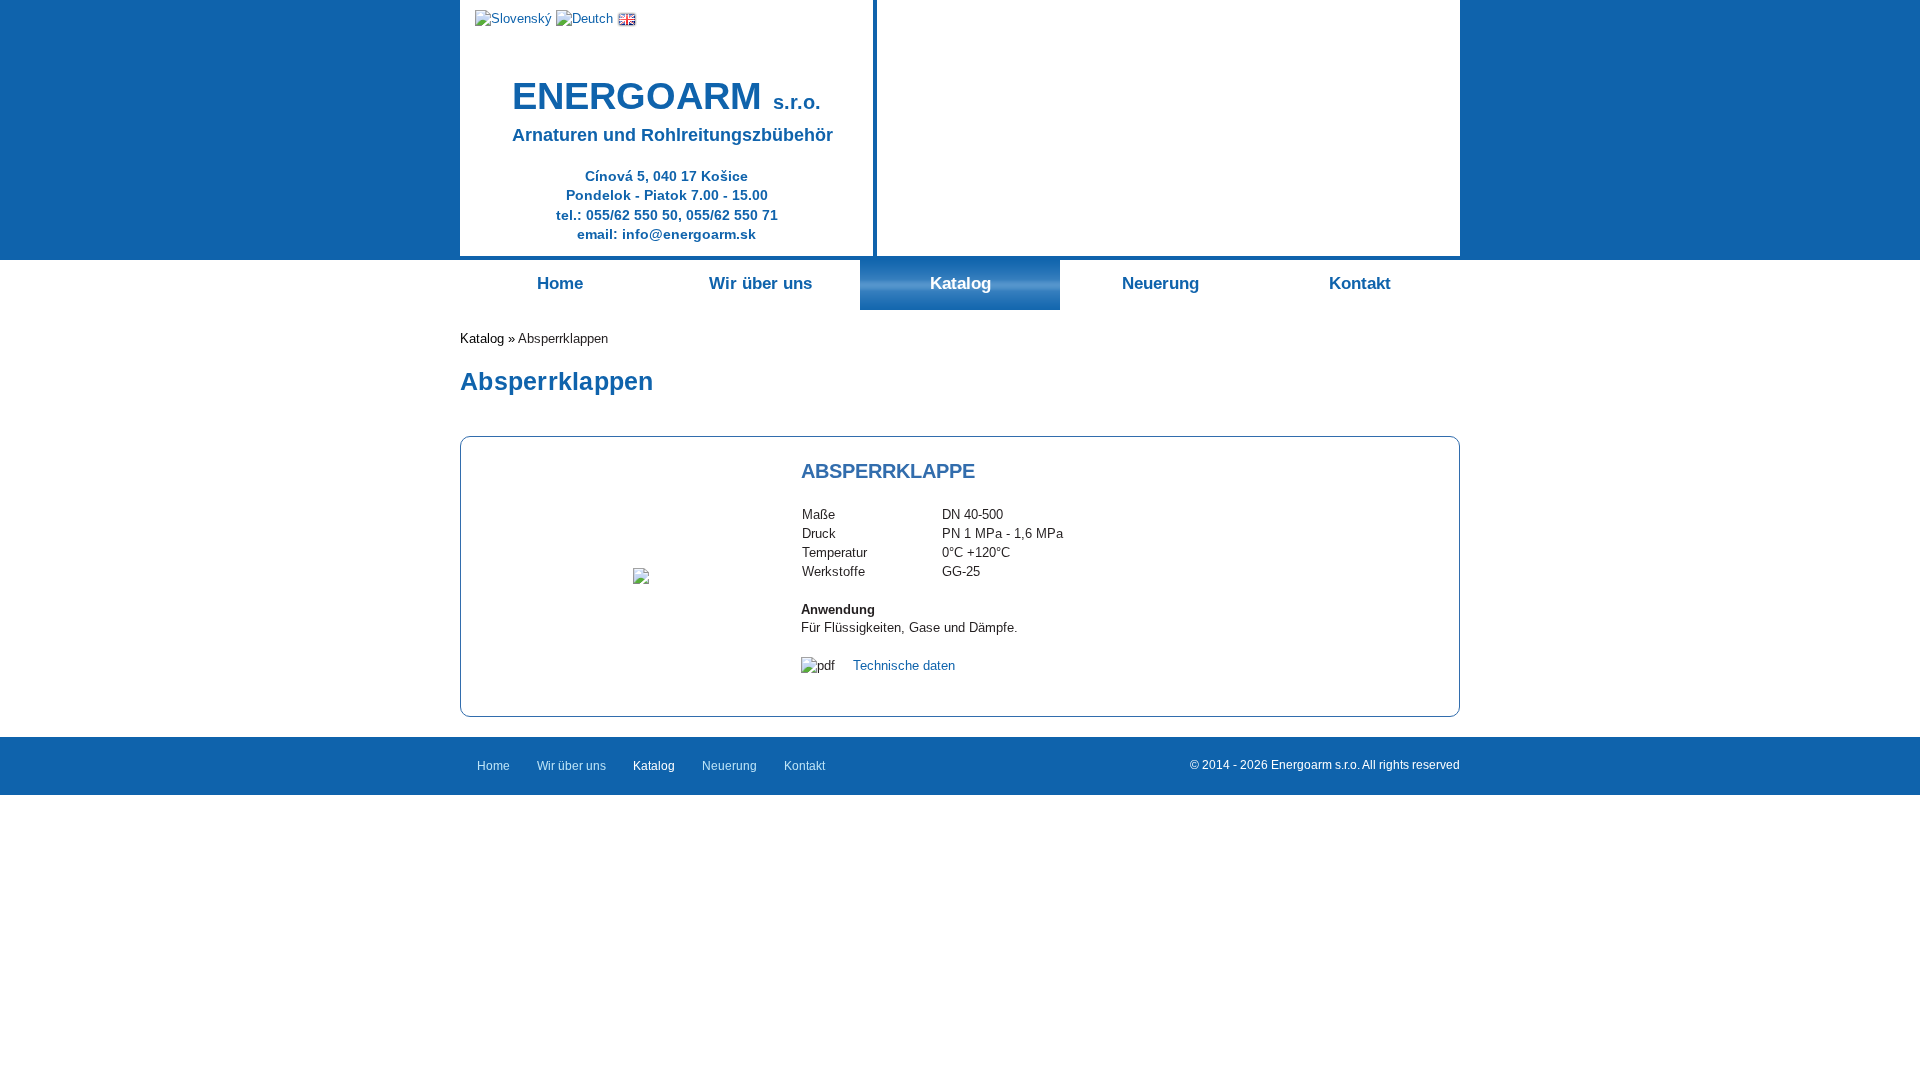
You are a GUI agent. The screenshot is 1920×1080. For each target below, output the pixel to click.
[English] (627, 18)
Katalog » (489, 338)
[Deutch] (584, 18)
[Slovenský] (513, 18)
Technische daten (904, 665)
